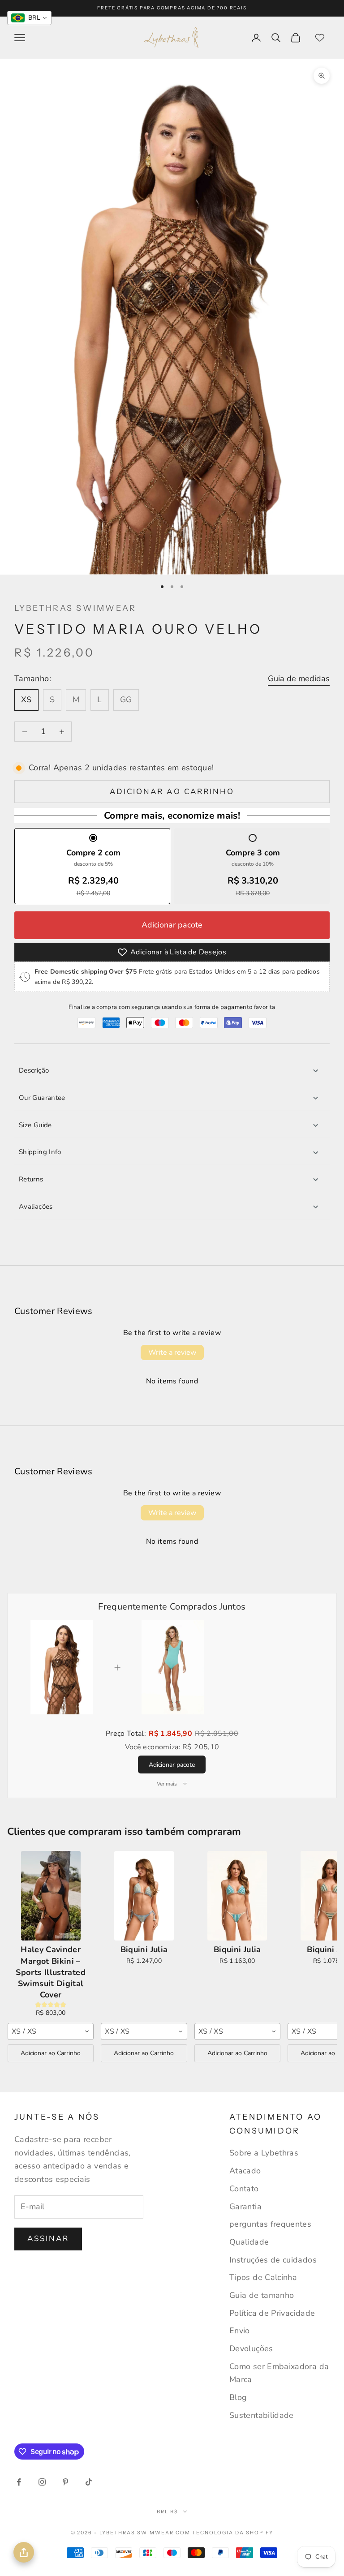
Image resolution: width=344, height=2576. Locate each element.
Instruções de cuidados (273, 2260)
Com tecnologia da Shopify (225, 2533)
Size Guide (35, 1125)
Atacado (245, 2171)
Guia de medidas (299, 678)
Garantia (245, 2207)
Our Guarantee (42, 1098)
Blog (238, 2397)
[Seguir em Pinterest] (65, 2482)
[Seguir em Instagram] (42, 2482)
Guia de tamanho (262, 2295)
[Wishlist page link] (320, 38)
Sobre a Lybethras (264, 2153)
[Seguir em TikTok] (89, 2482)
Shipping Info (40, 1152)
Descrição (34, 1070)
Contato (244, 2189)
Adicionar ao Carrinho (51, 2053)
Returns (31, 1179)
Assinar (48, 2239)
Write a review (172, 1352)
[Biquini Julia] (144, 1896)
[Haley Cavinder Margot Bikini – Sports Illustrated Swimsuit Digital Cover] (51, 1896)
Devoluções (251, 2348)
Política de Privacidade (272, 2313)
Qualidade (249, 2242)
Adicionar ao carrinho (172, 792)
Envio (240, 2331)
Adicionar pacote (172, 925)
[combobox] (51, 2031)
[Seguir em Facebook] (19, 2482)
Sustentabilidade (262, 2415)
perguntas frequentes (270, 2224)
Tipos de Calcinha (263, 2277)
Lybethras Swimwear (75, 608)
